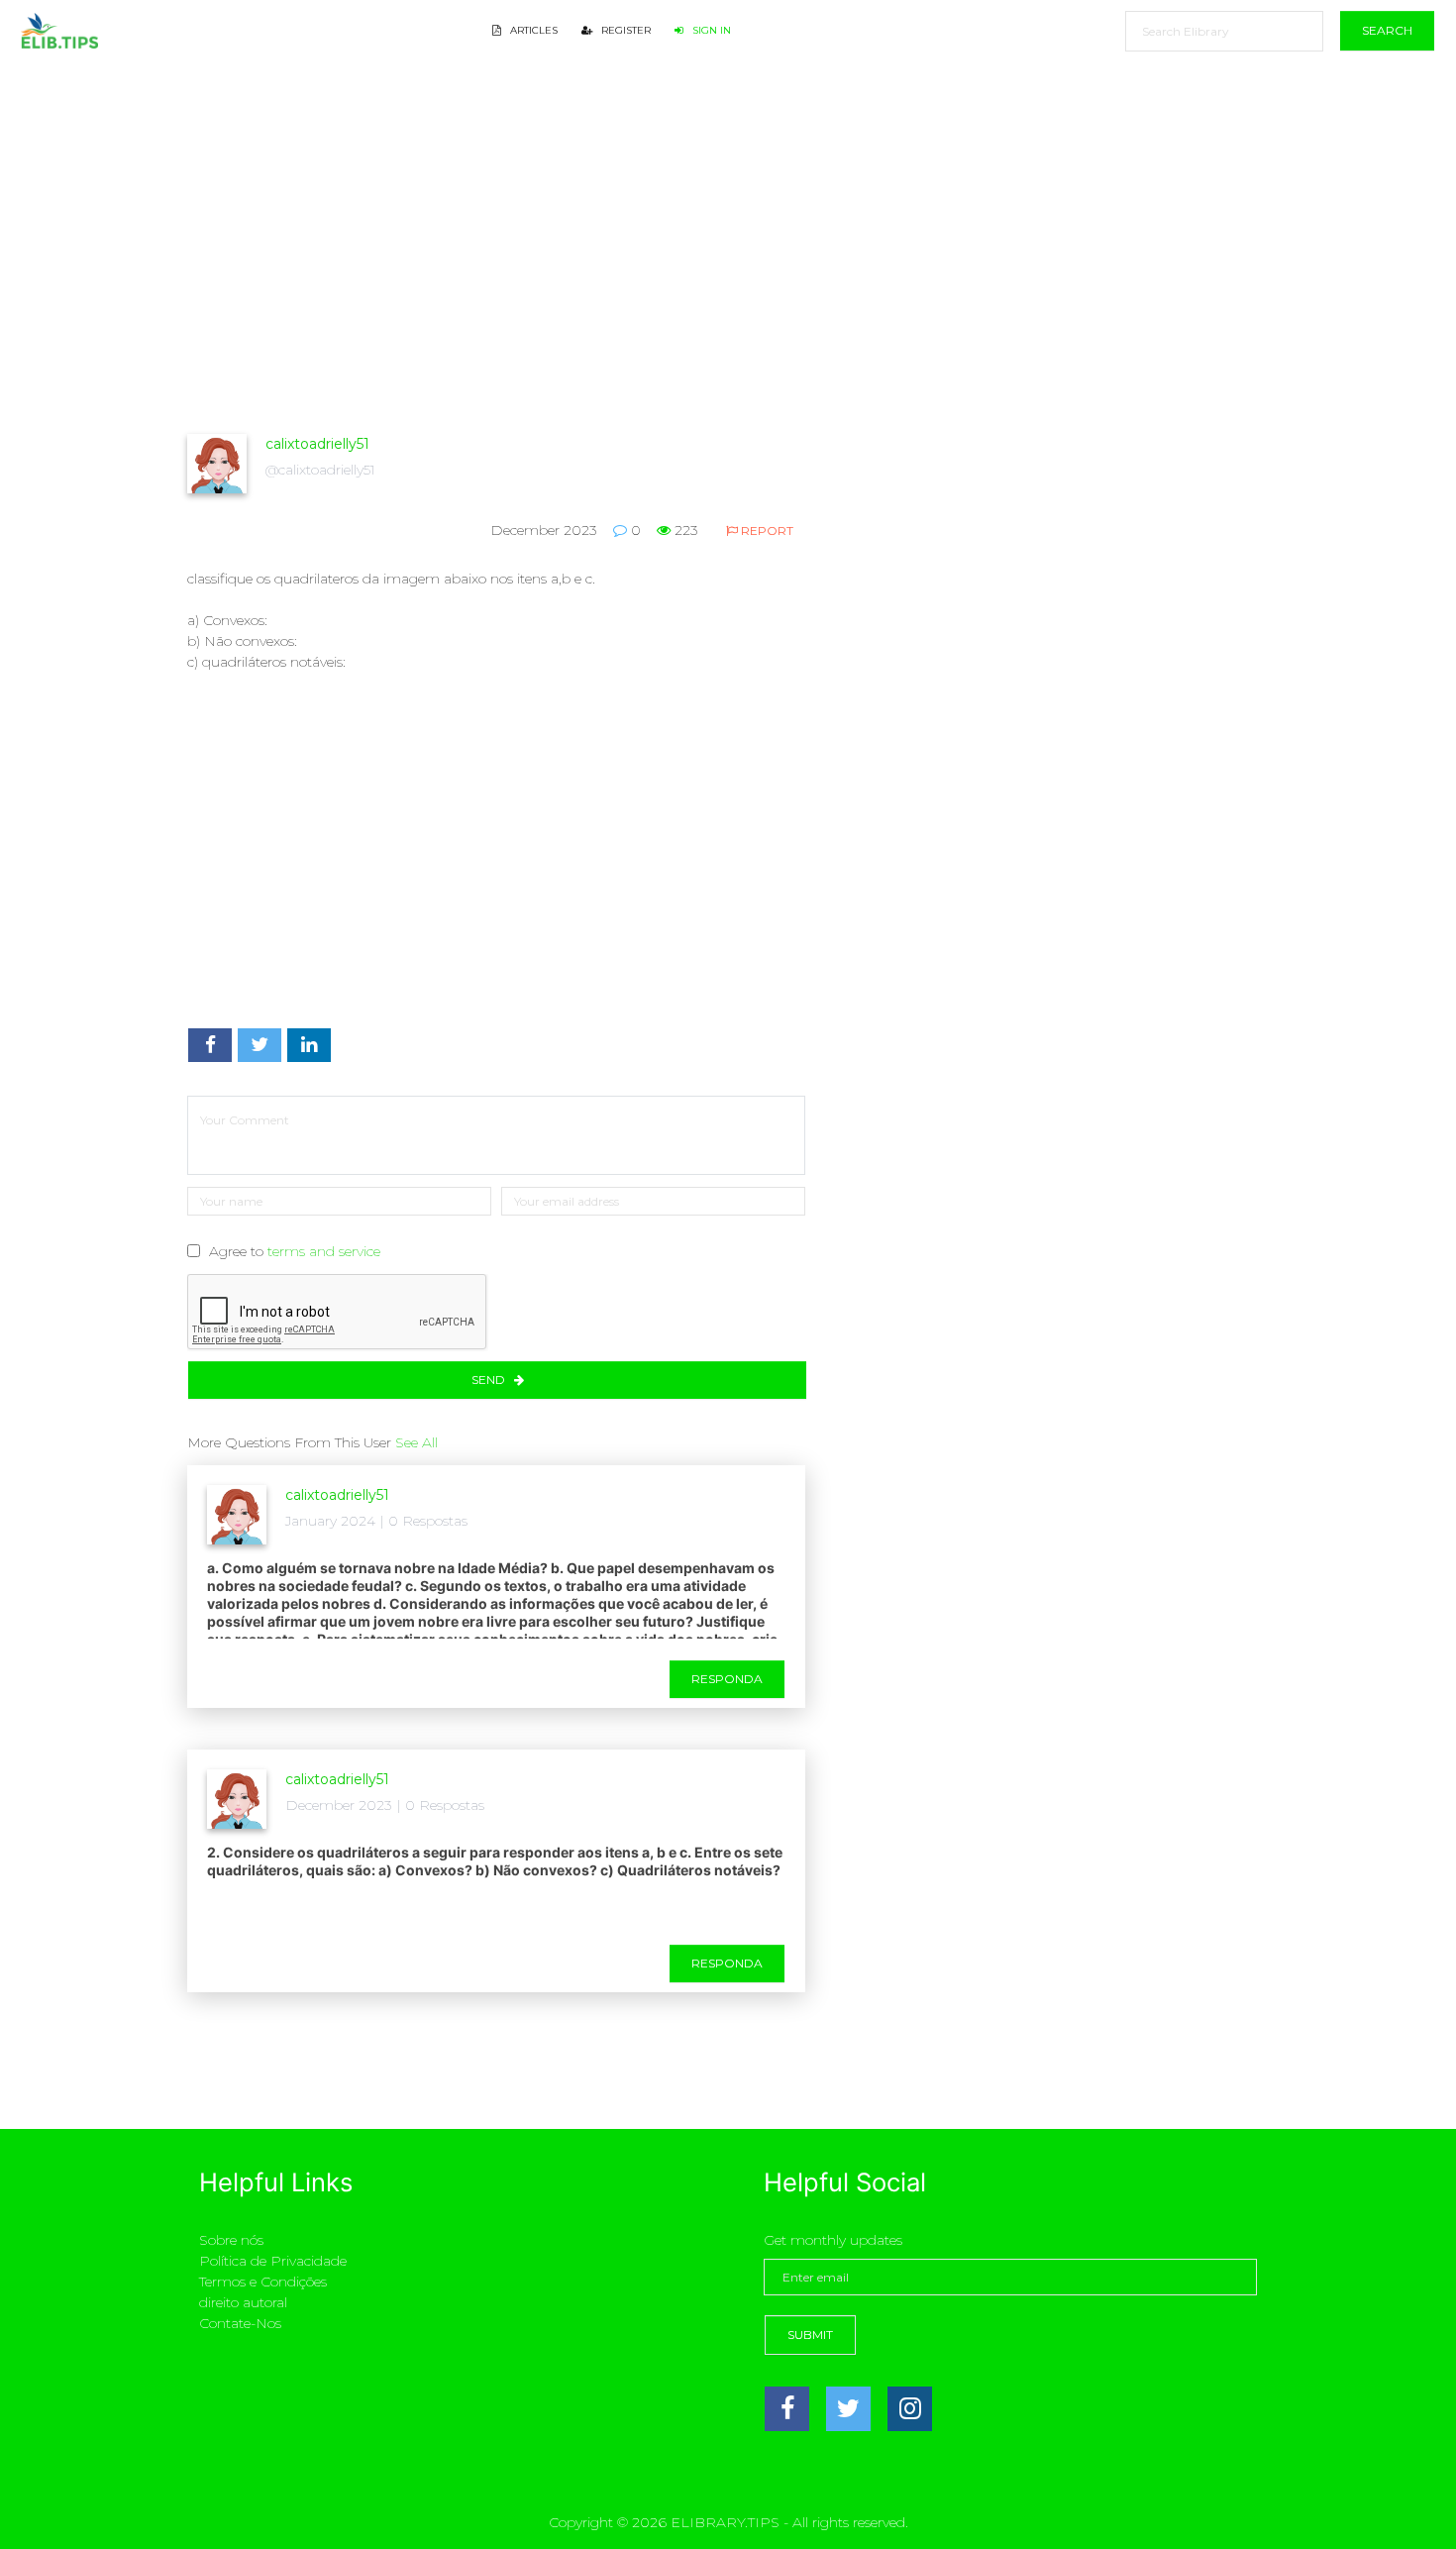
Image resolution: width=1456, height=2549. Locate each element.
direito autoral (243, 2302)
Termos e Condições (263, 2282)
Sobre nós (231, 2240)
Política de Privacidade (273, 2261)
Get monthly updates (833, 2240)
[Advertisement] (496, 283)
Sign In (710, 30)
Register (624, 30)
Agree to (295, 1251)
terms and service (324, 1251)
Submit (810, 2335)
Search (1387, 30)
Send (490, 1380)
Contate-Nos (240, 2323)
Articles (532, 30)
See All (416, 1442)
